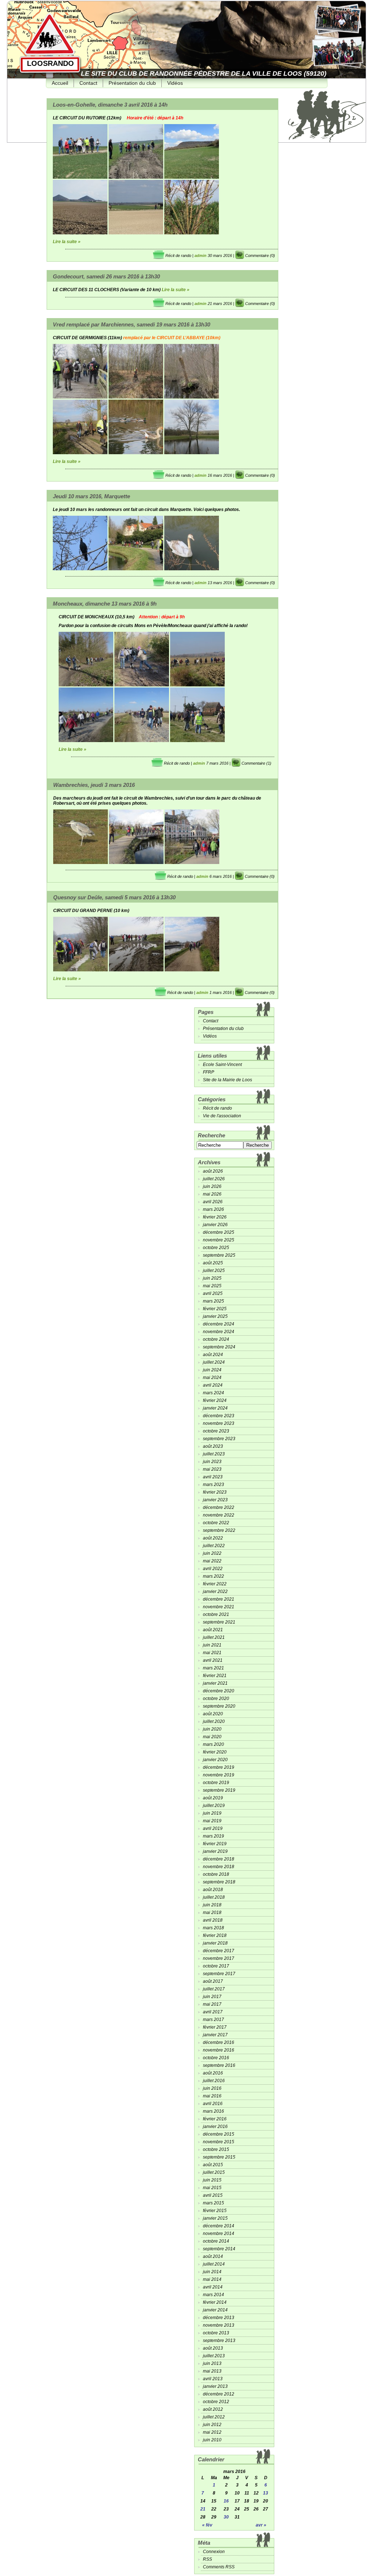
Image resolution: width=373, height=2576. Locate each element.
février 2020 (215, 1752)
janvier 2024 (215, 1408)
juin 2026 (212, 1186)
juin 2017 (212, 1997)
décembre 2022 (219, 1507)
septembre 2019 (219, 1790)
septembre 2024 (219, 1347)
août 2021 (213, 1630)
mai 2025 (212, 1286)
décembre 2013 (219, 2318)
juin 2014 (212, 2272)
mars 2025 (213, 1301)
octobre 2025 (216, 1248)
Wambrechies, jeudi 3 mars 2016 (94, 785)
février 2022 (215, 1584)
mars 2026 (213, 1209)
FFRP (209, 1072)
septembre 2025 (219, 1255)
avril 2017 (213, 2012)
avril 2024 (213, 1385)
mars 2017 (213, 2020)
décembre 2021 (219, 1599)
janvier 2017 (215, 2035)
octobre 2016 (216, 2058)
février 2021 (215, 1676)
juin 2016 (212, 2088)
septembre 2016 (219, 2065)
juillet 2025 (214, 1271)
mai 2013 (212, 2371)
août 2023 (213, 1446)
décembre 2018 (219, 1859)
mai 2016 (212, 2096)
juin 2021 (212, 1645)
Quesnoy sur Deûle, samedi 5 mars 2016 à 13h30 (114, 897)
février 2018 (215, 1935)
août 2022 (213, 1538)
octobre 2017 (216, 1966)
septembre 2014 (219, 2249)
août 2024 (213, 1355)
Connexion (214, 2552)
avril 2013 (213, 2379)
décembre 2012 (219, 2394)
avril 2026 (213, 1202)
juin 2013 (212, 2363)
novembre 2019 (219, 1775)
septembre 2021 (219, 1622)
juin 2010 (212, 2440)
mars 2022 (213, 1576)
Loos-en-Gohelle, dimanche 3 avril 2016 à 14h (110, 105)
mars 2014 (213, 2295)
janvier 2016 (215, 2127)
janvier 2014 (215, 2310)
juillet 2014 (214, 2264)
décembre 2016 (219, 2042)
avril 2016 (213, 2104)
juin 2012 (212, 2425)
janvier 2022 (215, 1592)
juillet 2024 (214, 1362)
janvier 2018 (215, 1943)
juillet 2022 (214, 1546)
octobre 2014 (216, 2241)
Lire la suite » (67, 242)
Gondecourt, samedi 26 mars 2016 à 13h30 (106, 276)
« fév (207, 2525)
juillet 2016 (214, 2081)
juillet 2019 (214, 1806)
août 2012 (213, 2409)
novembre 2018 (219, 1867)
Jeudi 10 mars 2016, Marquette (91, 496)
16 (226, 2501)
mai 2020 (212, 1737)
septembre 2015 (219, 2157)
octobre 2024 (216, 1339)
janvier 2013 (215, 2386)
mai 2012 (212, 2432)
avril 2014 (213, 2287)
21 (203, 2509)
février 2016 (215, 2119)
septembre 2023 (219, 1439)
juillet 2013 (214, 2356)
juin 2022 (212, 1553)
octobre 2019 (216, 1783)
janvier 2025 (215, 1316)
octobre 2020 (216, 1699)
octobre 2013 (216, 2333)
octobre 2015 (216, 2149)
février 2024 (215, 1400)
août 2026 (213, 1171)
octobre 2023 (216, 1431)
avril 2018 (213, 1920)
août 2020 (213, 1714)
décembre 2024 (219, 1324)
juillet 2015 (214, 2172)
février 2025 (215, 1309)
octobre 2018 (216, 1874)
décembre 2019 (219, 1767)
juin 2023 (212, 1462)
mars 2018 (213, 1928)
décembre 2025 (219, 1232)
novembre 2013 (219, 2325)
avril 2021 (213, 1660)
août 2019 (213, 1798)
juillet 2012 (214, 2417)
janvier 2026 (215, 1225)
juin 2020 (212, 1729)
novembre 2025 (219, 1240)
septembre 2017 (219, 1974)
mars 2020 (213, 1744)
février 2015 (215, 2211)
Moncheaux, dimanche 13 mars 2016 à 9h (105, 604)
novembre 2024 (219, 1332)
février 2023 (215, 1492)
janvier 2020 (215, 1760)
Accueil (60, 83)
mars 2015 (213, 2203)
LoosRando (50, 63)
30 (226, 2517)
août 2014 (213, 2256)
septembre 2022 (219, 1530)
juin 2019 (212, 1813)
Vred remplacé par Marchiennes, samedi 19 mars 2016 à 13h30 (131, 324)
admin (201, 255)
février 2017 (215, 2027)
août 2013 (213, 2348)
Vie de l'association (222, 1116)
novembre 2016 (219, 2050)
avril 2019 (213, 1828)
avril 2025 (213, 1293)
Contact (88, 83)
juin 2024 (212, 1370)
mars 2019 (213, 1836)
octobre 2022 (216, 1523)
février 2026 (215, 1217)
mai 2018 (212, 1913)
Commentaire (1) (256, 763)
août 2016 (213, 2073)
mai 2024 (212, 1378)
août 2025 (213, 1263)
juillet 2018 (214, 1897)
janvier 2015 (215, 2218)
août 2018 (213, 1890)
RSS (207, 2559)
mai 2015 (212, 2188)
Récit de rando (178, 255)
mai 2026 (212, 1194)
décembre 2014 (219, 2226)
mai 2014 (212, 2279)
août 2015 (213, 2165)
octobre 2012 (216, 2402)
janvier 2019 (215, 1851)
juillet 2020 (214, 1721)
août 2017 (213, 1981)
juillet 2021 (214, 1637)
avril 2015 (213, 2195)
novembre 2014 (219, 2234)
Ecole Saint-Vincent (222, 1065)
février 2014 (215, 2302)
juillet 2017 (214, 1989)
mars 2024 (213, 1393)
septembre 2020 (219, 1706)
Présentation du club (132, 83)
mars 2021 (213, 1668)
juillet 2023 (214, 1454)
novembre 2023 (219, 1423)
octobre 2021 (216, 1614)
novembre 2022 (219, 1515)
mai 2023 (212, 1469)
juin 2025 (212, 1278)
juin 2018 (212, 1905)
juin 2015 (212, 2180)
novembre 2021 (219, 1607)
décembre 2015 (219, 2134)
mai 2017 (212, 2004)
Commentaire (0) (260, 255)
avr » (261, 2525)
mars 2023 (213, 1485)
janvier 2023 (215, 1500)
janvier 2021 (215, 1683)
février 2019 (215, 1844)
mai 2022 (212, 1561)
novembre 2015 (219, 2142)
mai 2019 (212, 1821)
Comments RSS (219, 2567)
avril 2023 (213, 1477)
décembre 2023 (219, 1416)
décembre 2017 (219, 1951)
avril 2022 (213, 1569)
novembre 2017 (219, 1958)
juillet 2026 (214, 1179)
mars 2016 (213, 2111)
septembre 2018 (219, 1882)
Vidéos (175, 83)
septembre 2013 (219, 2341)
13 (266, 2493)
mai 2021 (212, 1653)
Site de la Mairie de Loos (227, 1080)
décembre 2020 (219, 1691)
